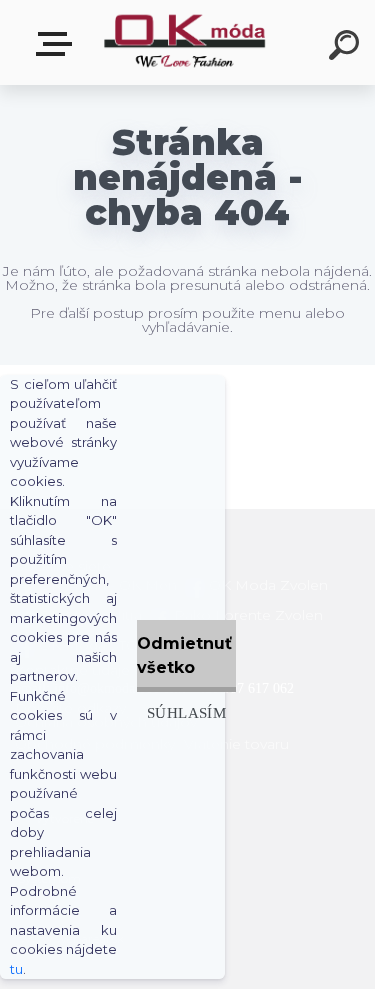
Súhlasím (186, 712)
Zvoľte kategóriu (58, 44)
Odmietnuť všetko (184, 655)
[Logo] (185, 42)
